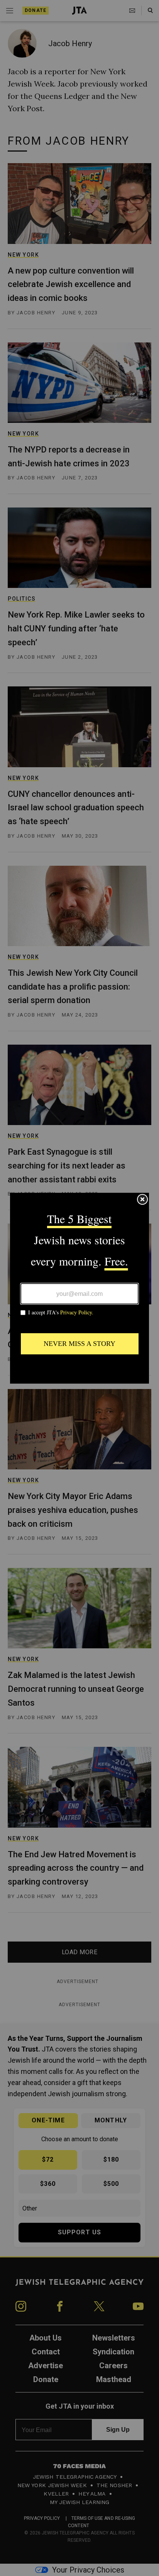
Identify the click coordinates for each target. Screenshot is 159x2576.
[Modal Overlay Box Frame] (79, 1288)
